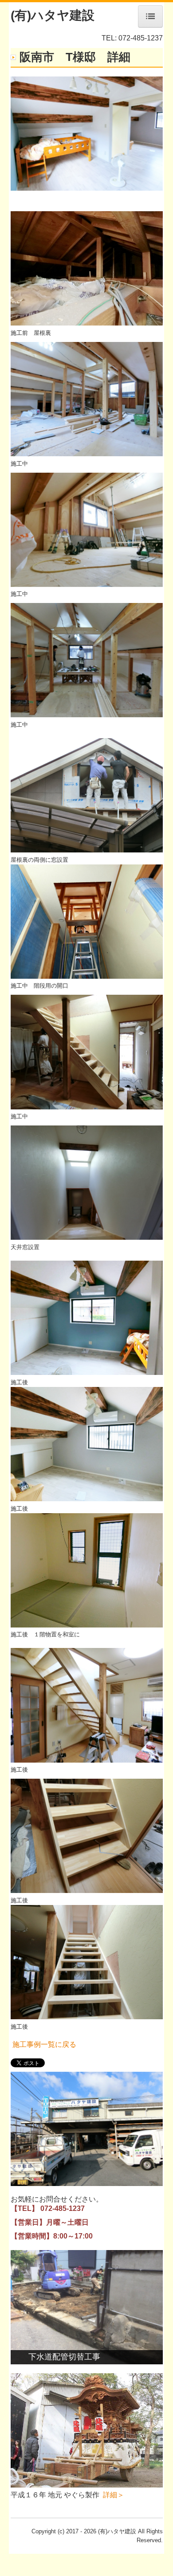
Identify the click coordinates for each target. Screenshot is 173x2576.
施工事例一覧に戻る (44, 2044)
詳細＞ (114, 2495)
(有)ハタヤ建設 (53, 15)
